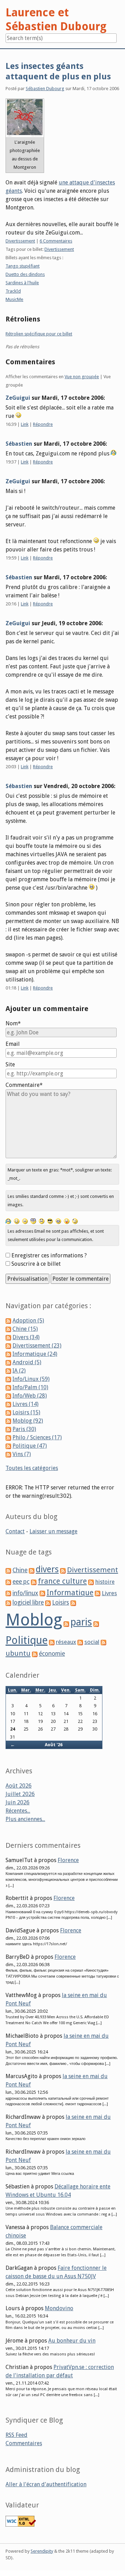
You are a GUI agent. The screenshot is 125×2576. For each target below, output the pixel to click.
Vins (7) (22, 1454)
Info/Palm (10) (30, 1387)
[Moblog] (73, 1603)
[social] (80, 1642)
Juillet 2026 (20, 1794)
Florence (68, 1860)
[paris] (66, 1624)
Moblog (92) (28, 1421)
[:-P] (67, 1221)
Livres (109, 1593)
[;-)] (75, 1221)
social (92, 1642)
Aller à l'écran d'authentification (46, 2484)
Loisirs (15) (26, 1412)
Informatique (70, 1593)
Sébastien (19, 444)
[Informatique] (42, 1593)
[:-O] (33, 1221)
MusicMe (14, 299)
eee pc (21, 1582)
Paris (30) (24, 1429)
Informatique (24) (35, 1354)
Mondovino (59, 2308)
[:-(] (42, 1221)
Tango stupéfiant (23, 266)
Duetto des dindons (25, 274)
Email (13, 1044)
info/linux (25, 1593)
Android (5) (27, 1362)
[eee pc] (8, 1582)
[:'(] (8, 1221)
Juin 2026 (18, 1802)
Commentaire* (24, 1085)
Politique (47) (30, 1446)
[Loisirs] (48, 1603)
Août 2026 (19, 1786)
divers (47, 1569)
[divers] (32, 1570)
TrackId (13, 291)
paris (81, 1622)
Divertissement (20, 241)
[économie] (35, 1654)
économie (52, 1654)
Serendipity (42, 2551)
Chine (20, 1570)
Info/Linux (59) (31, 1379)
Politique (27, 1640)
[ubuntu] (103, 1642)
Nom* (13, 1023)
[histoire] (91, 1582)
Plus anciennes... (25, 1819)
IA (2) (19, 1371)
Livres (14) (26, 1404)
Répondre (43, 424)
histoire (105, 1582)
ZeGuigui (18, 398)
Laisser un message (53, 1531)
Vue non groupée (82, 377)
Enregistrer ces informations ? (49, 1255)
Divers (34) (26, 1337)
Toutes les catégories (32, 1468)
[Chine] (8, 1570)
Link (25, 424)
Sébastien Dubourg (45, 89)
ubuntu (18, 1653)
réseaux (66, 1642)
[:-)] (17, 1221)
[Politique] (96, 1624)
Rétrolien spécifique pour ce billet (39, 334)
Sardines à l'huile (22, 283)
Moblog (34, 1620)
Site (10, 1064)
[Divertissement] (63, 1570)
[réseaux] (52, 1642)
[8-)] (50, 1221)
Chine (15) (25, 1329)
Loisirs (61, 1603)
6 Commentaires (56, 241)
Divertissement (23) (37, 1346)
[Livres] (98, 1593)
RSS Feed (16, 2435)
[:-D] (58, 1221)
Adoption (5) (28, 1321)
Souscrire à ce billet (36, 1264)
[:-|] (25, 1221)
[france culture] (34, 1582)
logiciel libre (28, 1603)
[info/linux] (8, 1593)
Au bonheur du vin (72, 2341)
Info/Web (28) (30, 1396)
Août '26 (54, 1745)
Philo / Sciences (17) (37, 1437)
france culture (62, 1581)
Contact (15, 1531)
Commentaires (24, 2443)
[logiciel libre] (8, 1603)
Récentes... (18, 1811)
